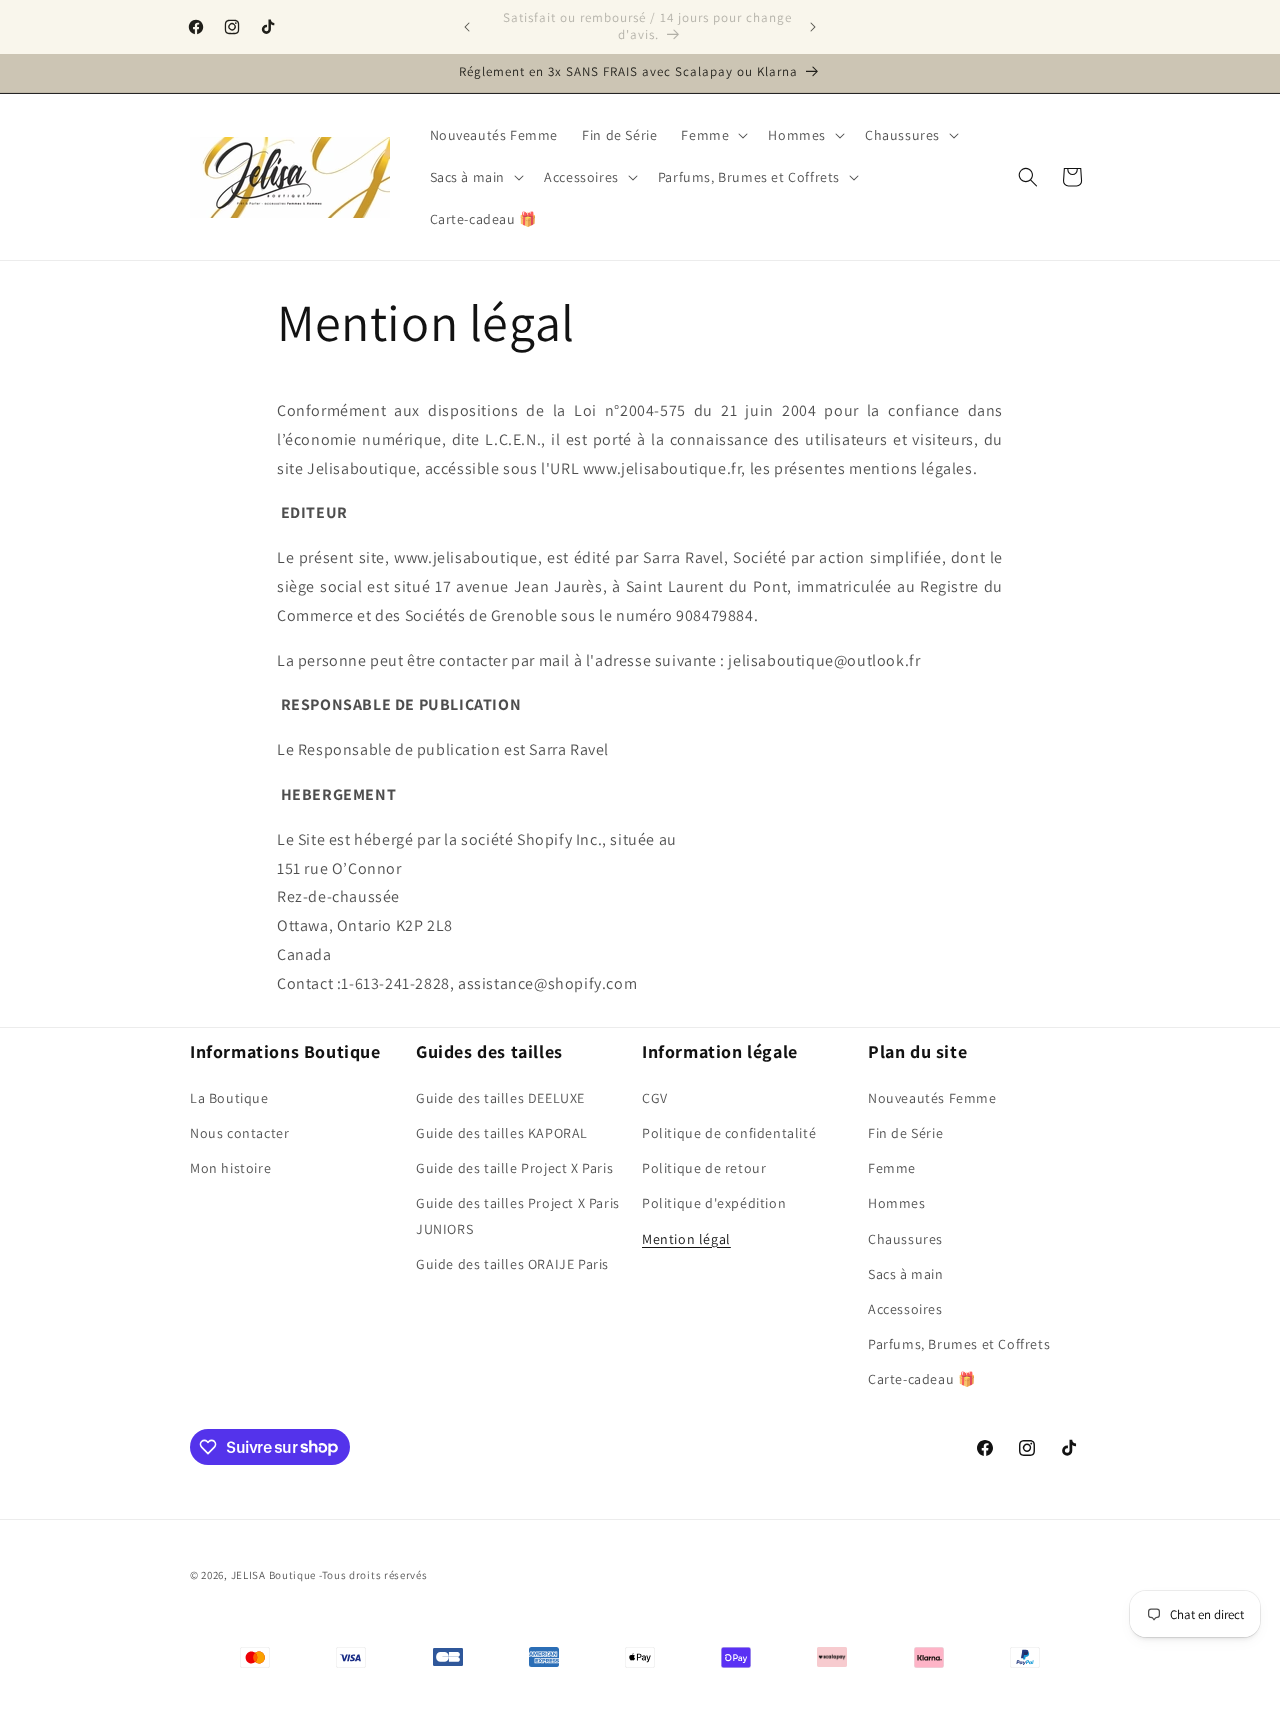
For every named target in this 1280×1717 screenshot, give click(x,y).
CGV (655, 1097)
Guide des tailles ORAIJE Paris (512, 1263)
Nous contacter (239, 1132)
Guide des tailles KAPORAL (502, 1132)
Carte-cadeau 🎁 (921, 1378)
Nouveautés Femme (932, 1097)
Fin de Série (905, 1132)
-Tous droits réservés (373, 1575)
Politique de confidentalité (729, 1132)
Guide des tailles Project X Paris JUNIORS (518, 1214)
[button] (712, 135)
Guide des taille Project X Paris (514, 1167)
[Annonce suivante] (813, 27)
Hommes (897, 1202)
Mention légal (686, 1238)
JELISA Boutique (274, 1575)
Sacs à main (906, 1273)
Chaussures (905, 1238)
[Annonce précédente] (467, 27)
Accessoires (905, 1308)
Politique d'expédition (714, 1202)
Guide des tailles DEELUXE (500, 1097)
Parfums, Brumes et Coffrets (959, 1343)
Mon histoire (230, 1167)
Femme (892, 1167)
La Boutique (229, 1097)
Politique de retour (704, 1167)
